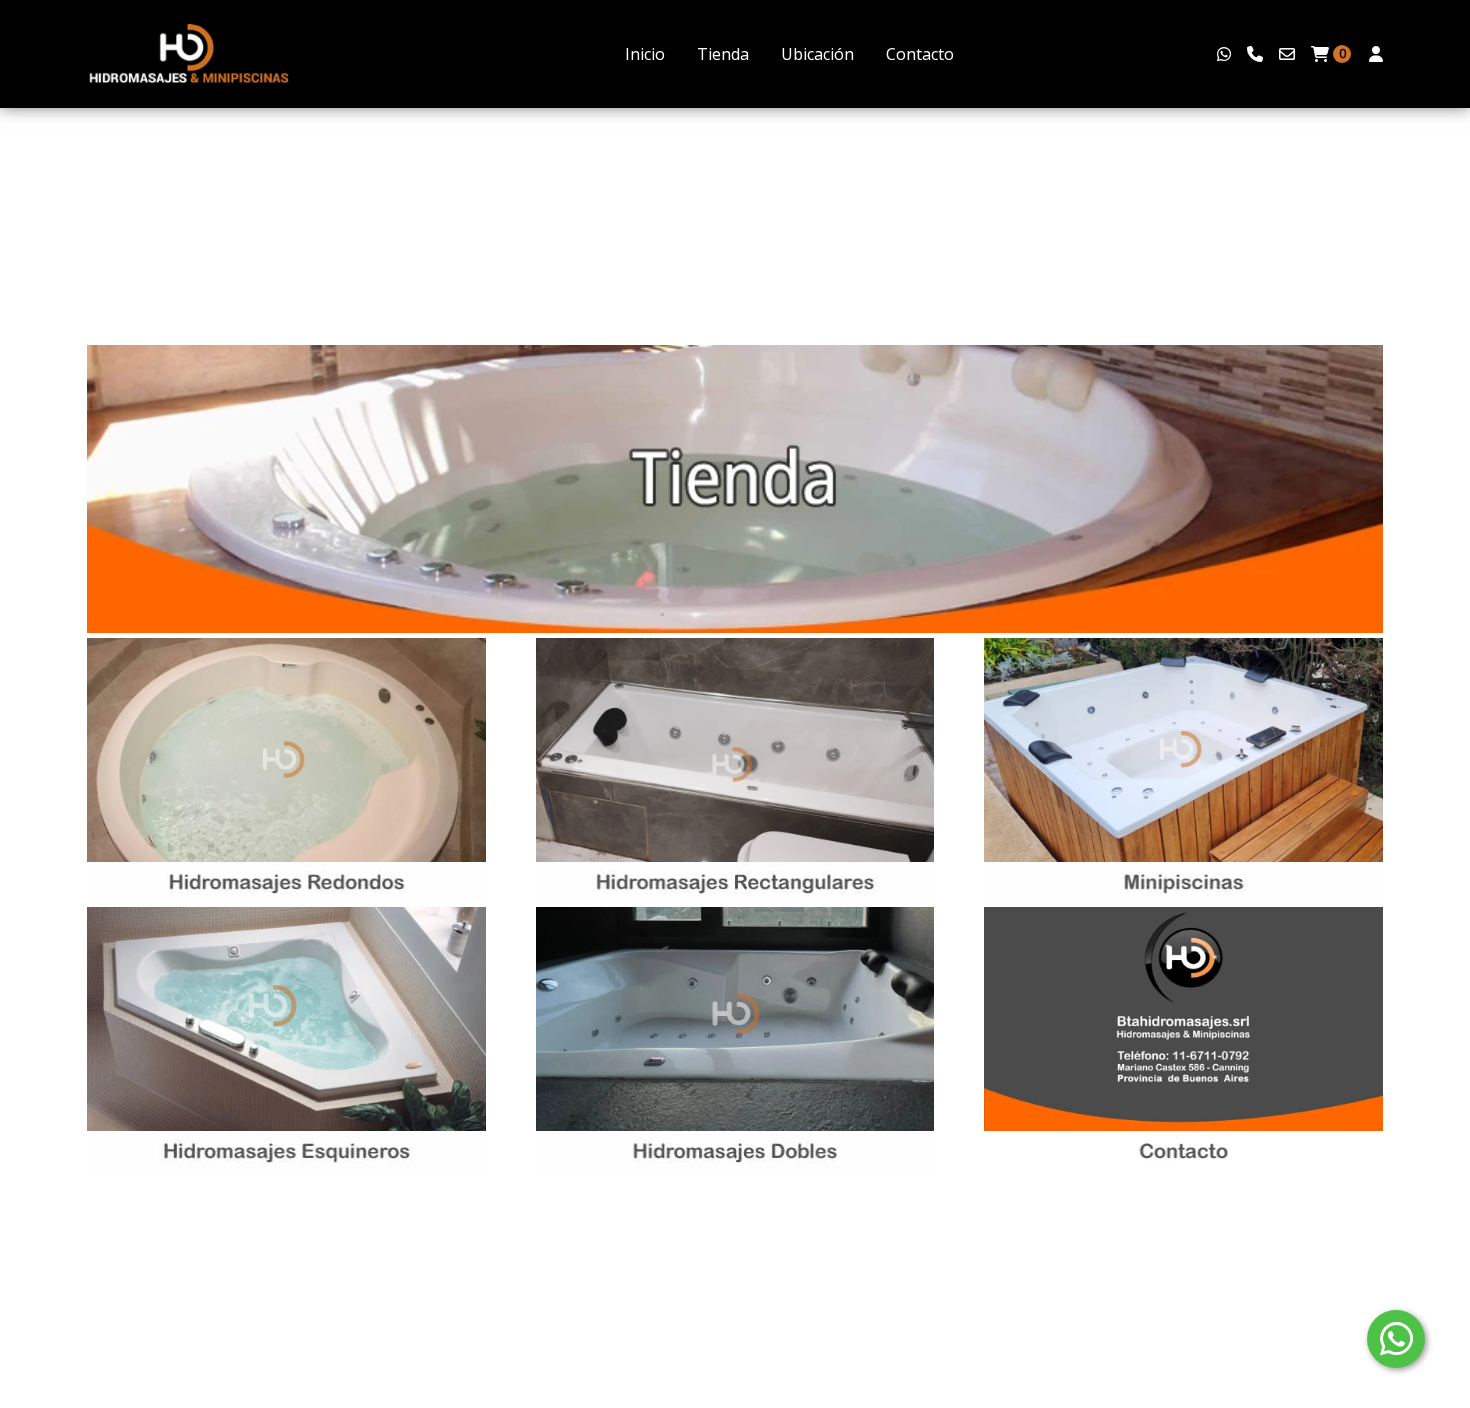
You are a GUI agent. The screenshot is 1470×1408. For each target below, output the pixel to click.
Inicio (645, 54)
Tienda (723, 54)
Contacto (920, 54)
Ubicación (817, 54)
